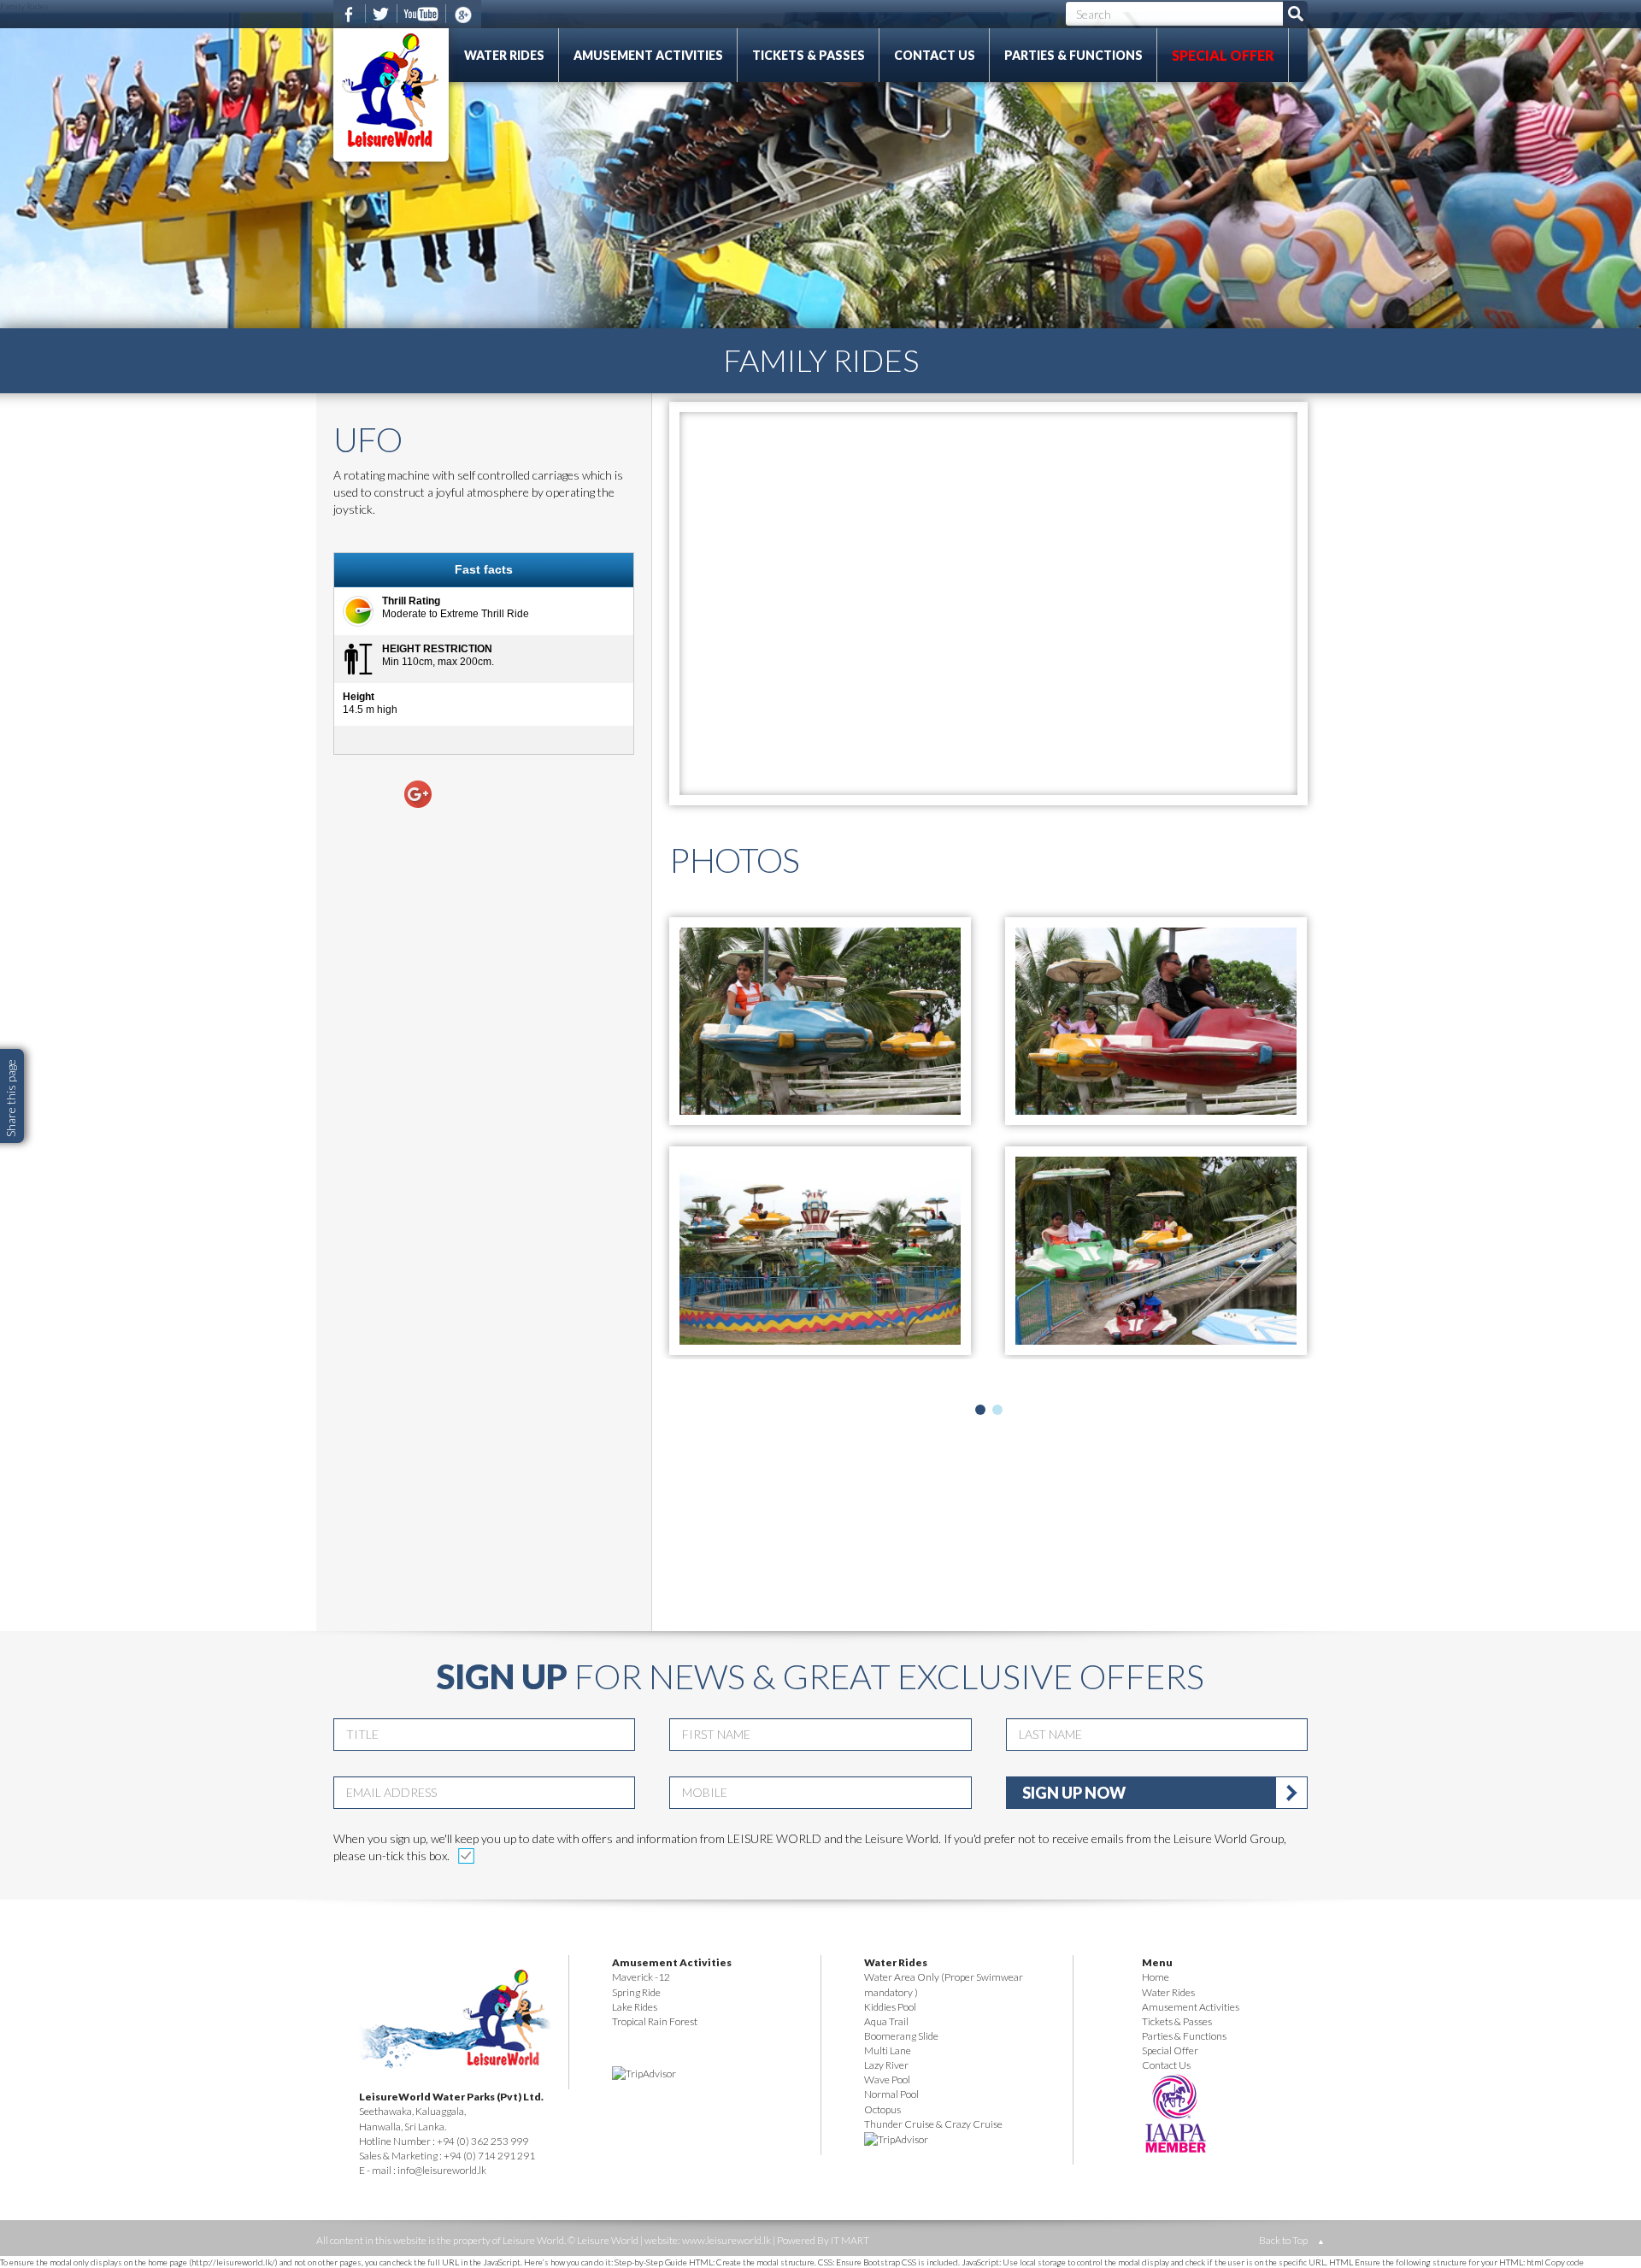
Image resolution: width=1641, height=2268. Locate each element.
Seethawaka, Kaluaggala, (412, 2111)
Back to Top (1292, 2240)
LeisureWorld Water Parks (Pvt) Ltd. (451, 2097)
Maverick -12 (641, 1977)
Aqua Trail (886, 2021)
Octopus (882, 2109)
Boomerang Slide (901, 2036)
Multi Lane (888, 2050)
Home (1156, 1977)
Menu (1157, 1962)
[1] (980, 1410)
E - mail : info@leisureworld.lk (423, 2170)
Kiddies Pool (890, 2007)
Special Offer (1223, 55)
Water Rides (504, 55)
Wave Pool (887, 2079)
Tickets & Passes (809, 55)
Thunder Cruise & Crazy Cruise (933, 2124)
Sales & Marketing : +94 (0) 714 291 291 (447, 2156)
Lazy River (886, 2065)
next (1302, 1408)
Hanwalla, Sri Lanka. (403, 2127)
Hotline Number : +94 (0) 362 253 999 (444, 2141)
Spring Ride (636, 1992)
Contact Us (935, 55)
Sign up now (1074, 1793)
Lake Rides (635, 2007)
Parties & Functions (1073, 55)
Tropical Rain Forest (655, 2021)
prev (675, 1408)
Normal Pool (891, 2094)
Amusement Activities (648, 55)
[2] (997, 1410)
